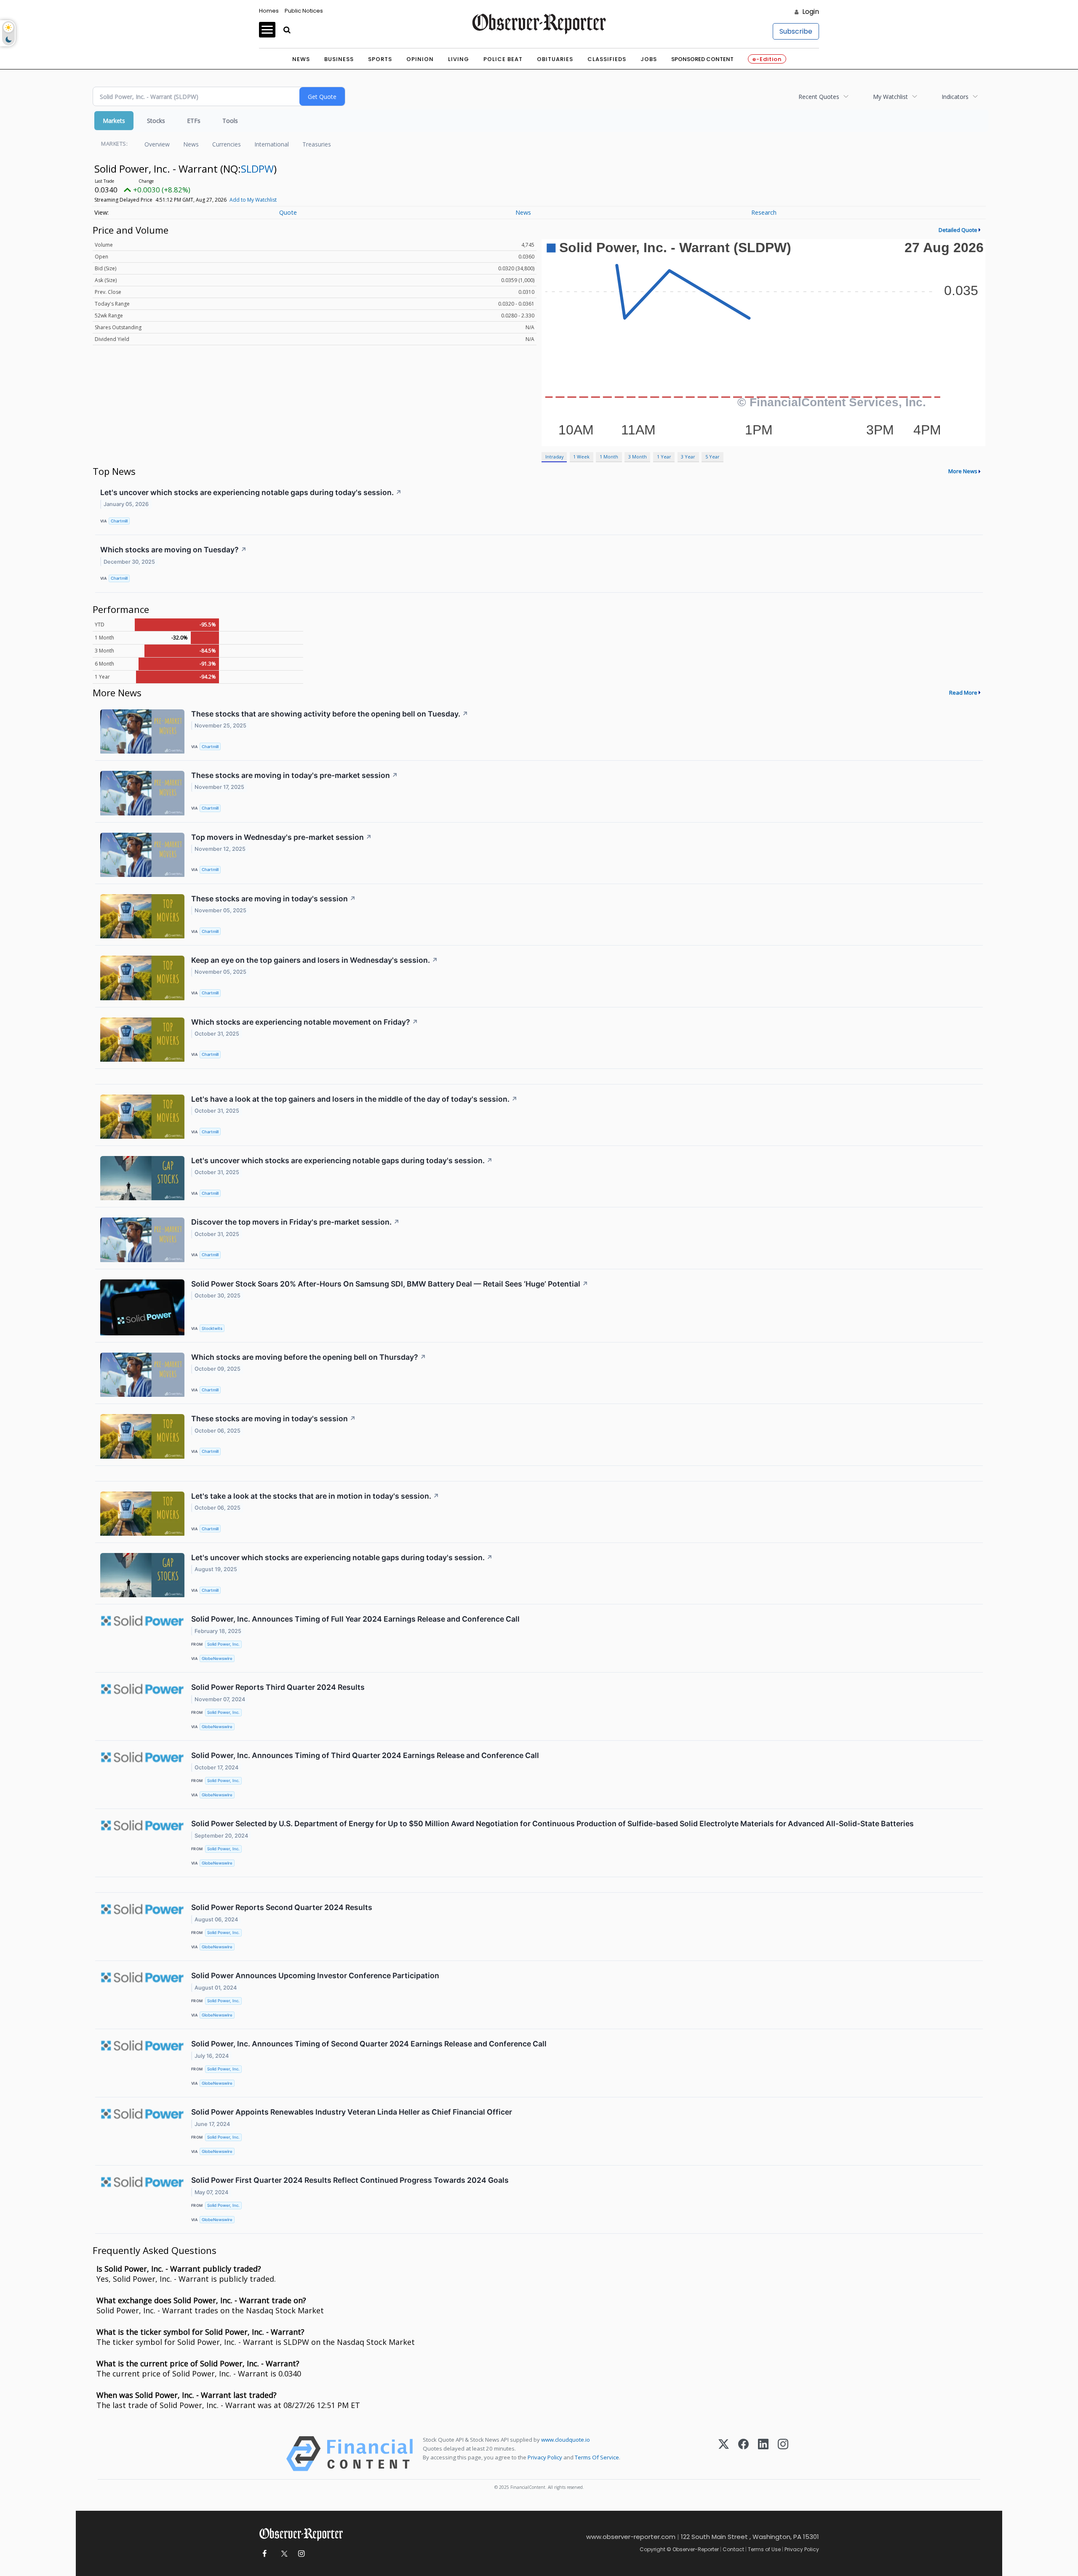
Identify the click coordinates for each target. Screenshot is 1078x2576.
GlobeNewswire (217, 1658)
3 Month (638, 457)
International (272, 144)
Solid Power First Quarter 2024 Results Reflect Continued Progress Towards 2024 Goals (350, 2180)
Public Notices (304, 11)
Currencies (227, 144)
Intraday (554, 457)
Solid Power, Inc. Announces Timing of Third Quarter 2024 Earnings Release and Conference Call (365, 1755)
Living (459, 59)
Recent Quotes (819, 97)
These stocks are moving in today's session (274, 899)
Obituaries (555, 59)
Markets (114, 121)
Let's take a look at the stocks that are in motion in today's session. (315, 1496)
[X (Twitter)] (724, 2454)
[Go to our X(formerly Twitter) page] (283, 2554)
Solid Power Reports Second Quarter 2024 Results (282, 1907)
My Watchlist (890, 97)
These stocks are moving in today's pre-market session (295, 775)
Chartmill (119, 521)
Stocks (156, 121)
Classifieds (607, 59)
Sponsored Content (702, 59)
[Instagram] (783, 2454)
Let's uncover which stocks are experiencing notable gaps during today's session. (251, 492)
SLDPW (257, 169)
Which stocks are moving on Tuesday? (173, 550)
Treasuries (317, 144)
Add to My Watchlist (253, 200)
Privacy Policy (545, 2457)
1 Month (609, 457)
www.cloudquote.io (566, 2440)
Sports (380, 59)
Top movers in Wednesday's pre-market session (282, 837)
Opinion (420, 59)
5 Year (712, 457)
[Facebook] (743, 2454)
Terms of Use (764, 2549)
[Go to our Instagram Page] (301, 2554)
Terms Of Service (597, 2457)
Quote (288, 212)
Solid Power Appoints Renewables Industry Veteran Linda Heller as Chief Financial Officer (352, 2112)
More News (963, 471)
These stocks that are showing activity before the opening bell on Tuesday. (330, 714)
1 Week (581, 457)
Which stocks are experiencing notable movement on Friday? (305, 1022)
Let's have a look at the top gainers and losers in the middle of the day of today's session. (354, 1099)
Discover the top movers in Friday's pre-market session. (295, 1222)
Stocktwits (212, 1328)
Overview (157, 144)
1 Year (664, 457)
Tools (230, 121)
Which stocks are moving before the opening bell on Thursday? (309, 1357)
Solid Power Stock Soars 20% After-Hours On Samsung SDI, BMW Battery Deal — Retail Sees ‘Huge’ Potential (390, 1284)
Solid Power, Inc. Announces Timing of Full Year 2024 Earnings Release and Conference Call (355, 1619)
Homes (269, 11)
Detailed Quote (958, 230)
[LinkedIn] (763, 2454)
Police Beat (503, 59)
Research (764, 212)
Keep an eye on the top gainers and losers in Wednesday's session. (315, 960)
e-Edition (767, 59)
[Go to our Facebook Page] (264, 2554)
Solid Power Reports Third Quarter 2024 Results (278, 1687)
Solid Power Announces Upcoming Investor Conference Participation (315, 1975)
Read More (963, 693)
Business (339, 59)
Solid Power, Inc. (223, 1644)
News (301, 59)
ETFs (194, 121)
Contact (733, 2549)
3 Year (688, 457)
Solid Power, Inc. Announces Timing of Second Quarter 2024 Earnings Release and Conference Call (369, 2044)
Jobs (649, 59)
